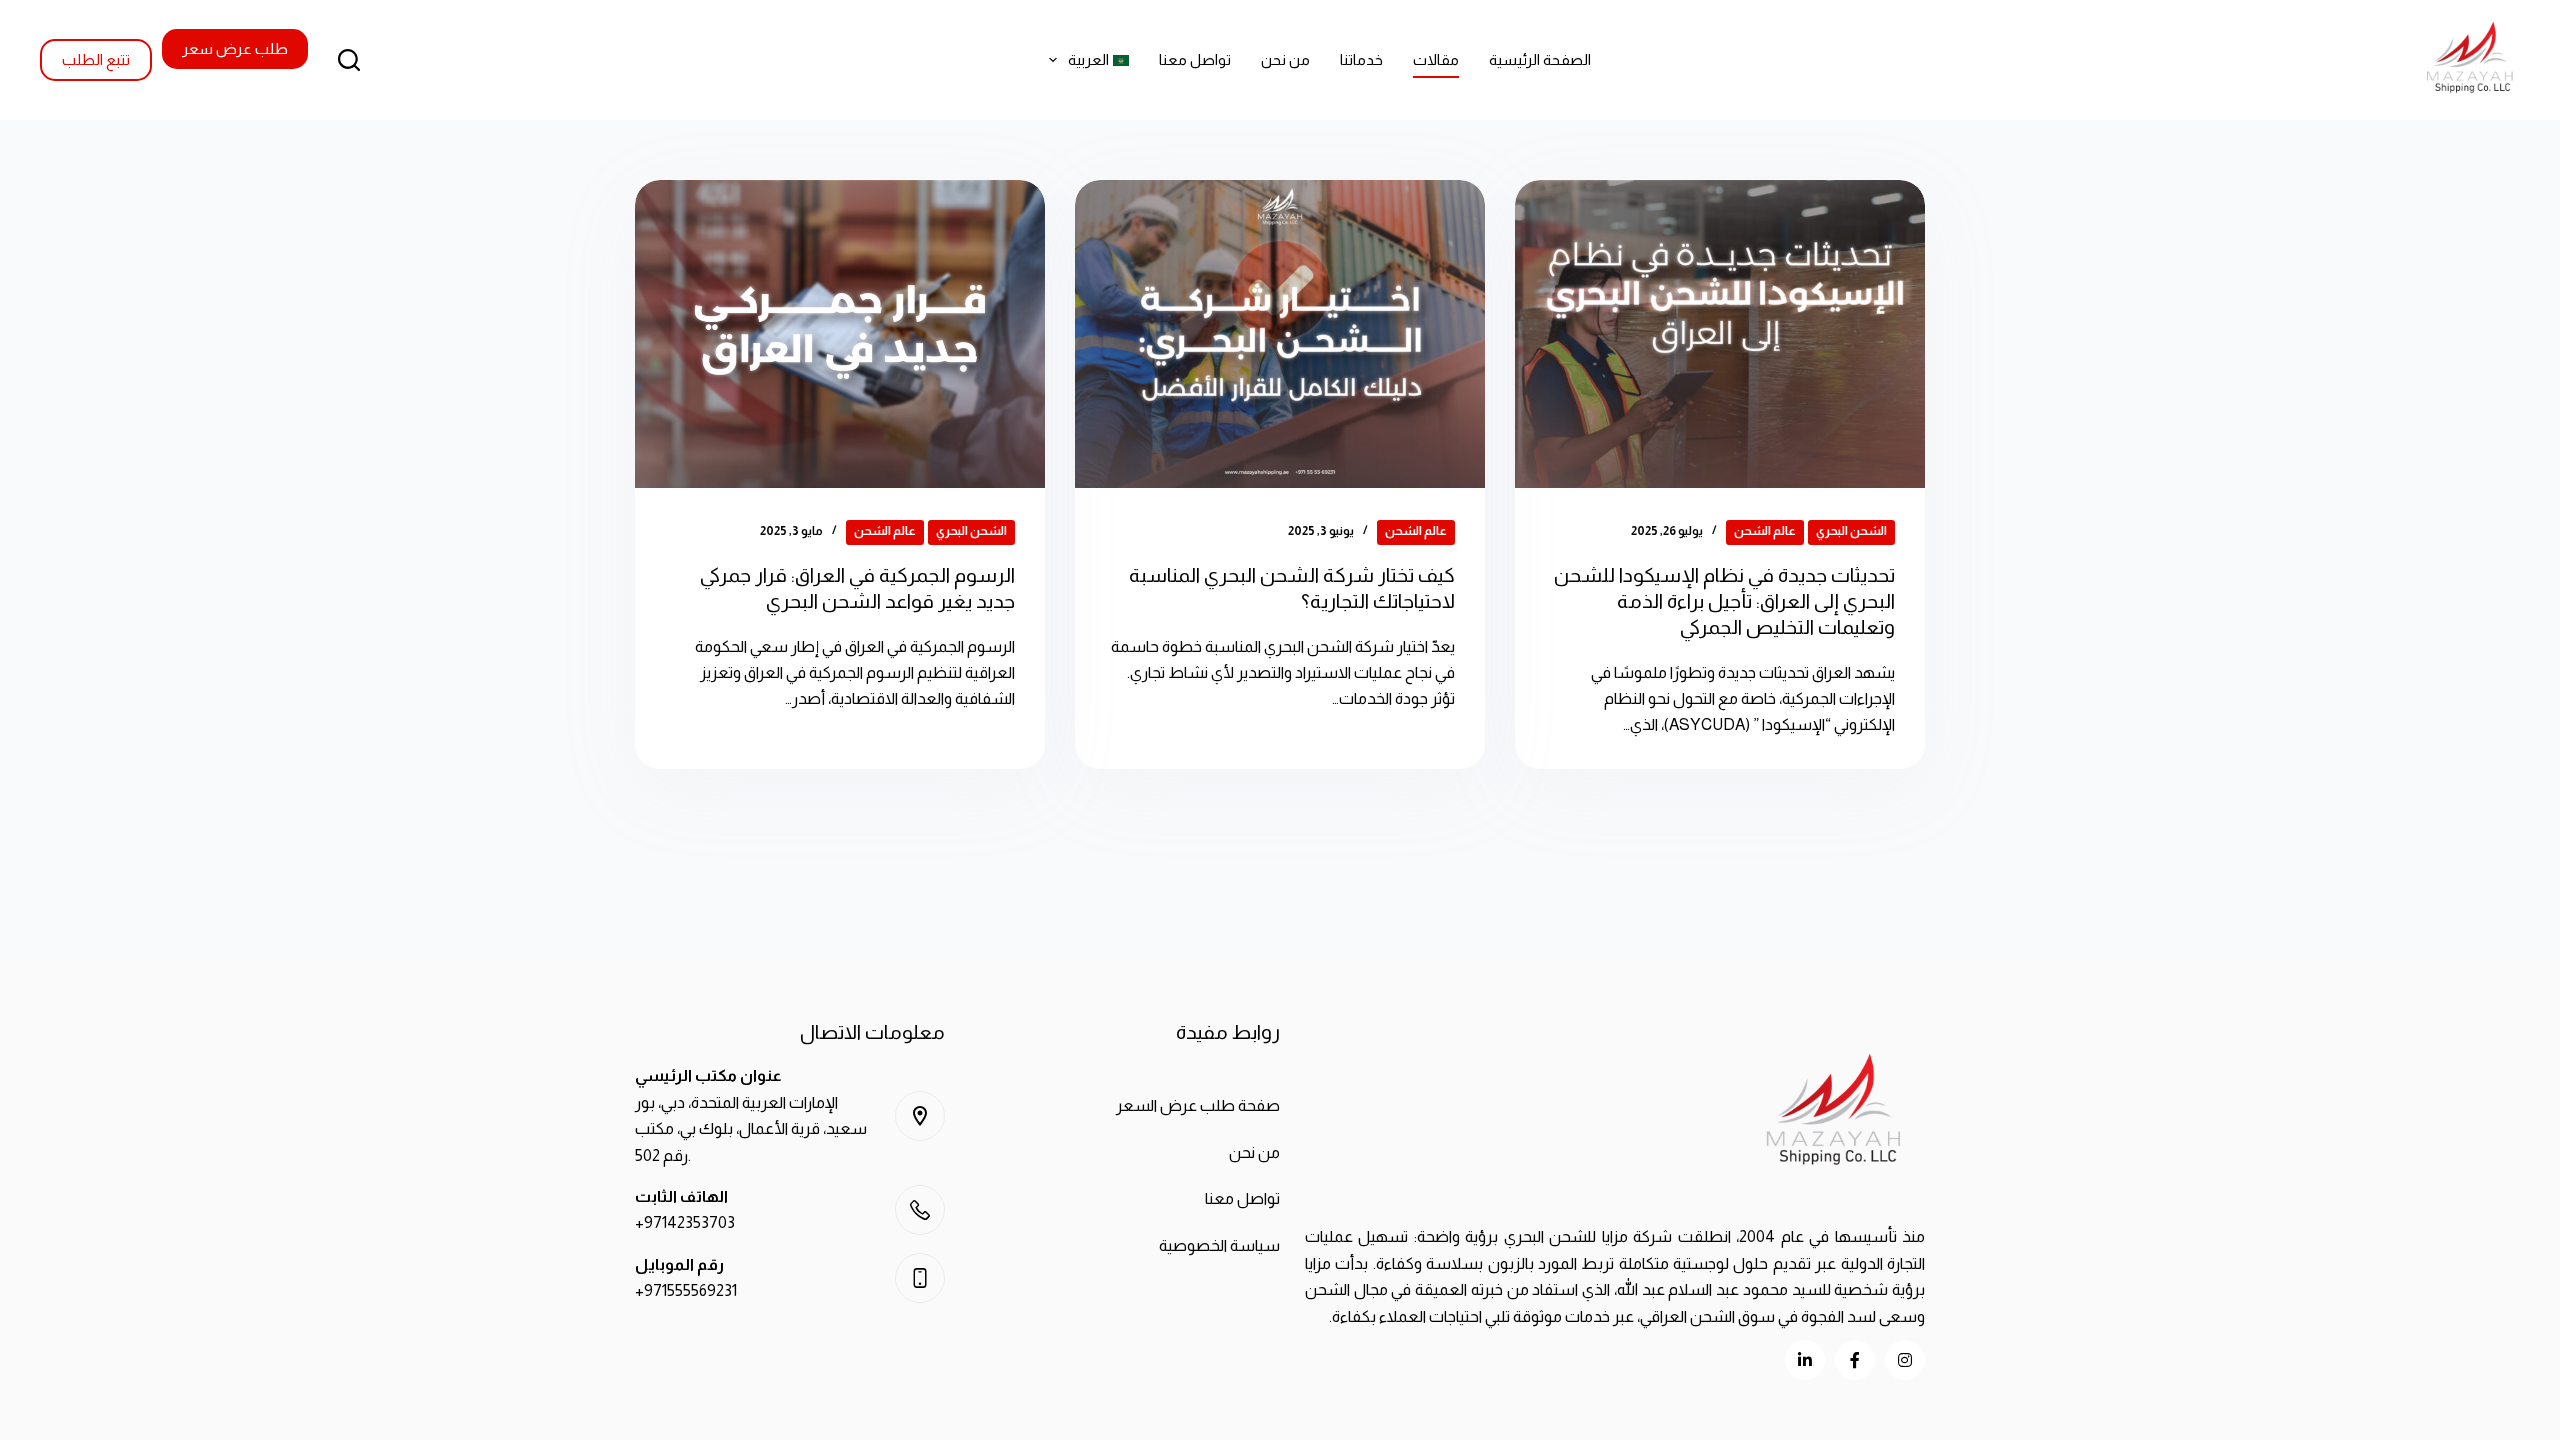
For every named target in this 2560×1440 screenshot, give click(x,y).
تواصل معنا (1195, 59)
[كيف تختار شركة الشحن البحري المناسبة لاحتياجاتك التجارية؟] (1280, 334)
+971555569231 (686, 1290)
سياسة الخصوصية (1219, 1245)
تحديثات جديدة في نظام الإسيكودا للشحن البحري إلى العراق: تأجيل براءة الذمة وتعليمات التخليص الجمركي (1724, 601)
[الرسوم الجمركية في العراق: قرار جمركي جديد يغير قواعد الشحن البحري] (840, 334)
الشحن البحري (1851, 531)
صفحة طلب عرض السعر (1198, 1105)
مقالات (1436, 59)
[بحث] (349, 60)
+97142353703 (685, 1222)
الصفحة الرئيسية (1540, 59)
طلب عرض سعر (235, 48)
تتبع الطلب (96, 59)
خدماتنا (1361, 59)
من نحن (1285, 59)
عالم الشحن (1765, 531)
